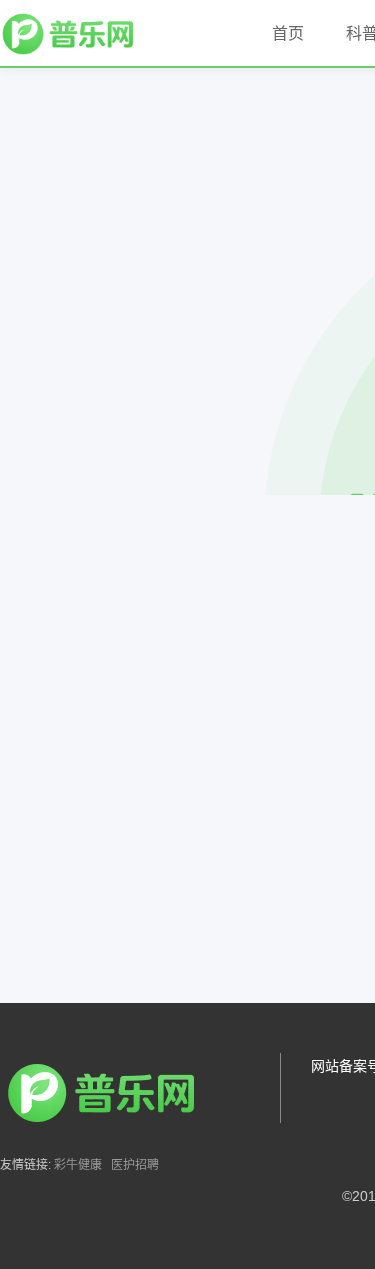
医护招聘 (135, 1165)
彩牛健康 (78, 1165)
